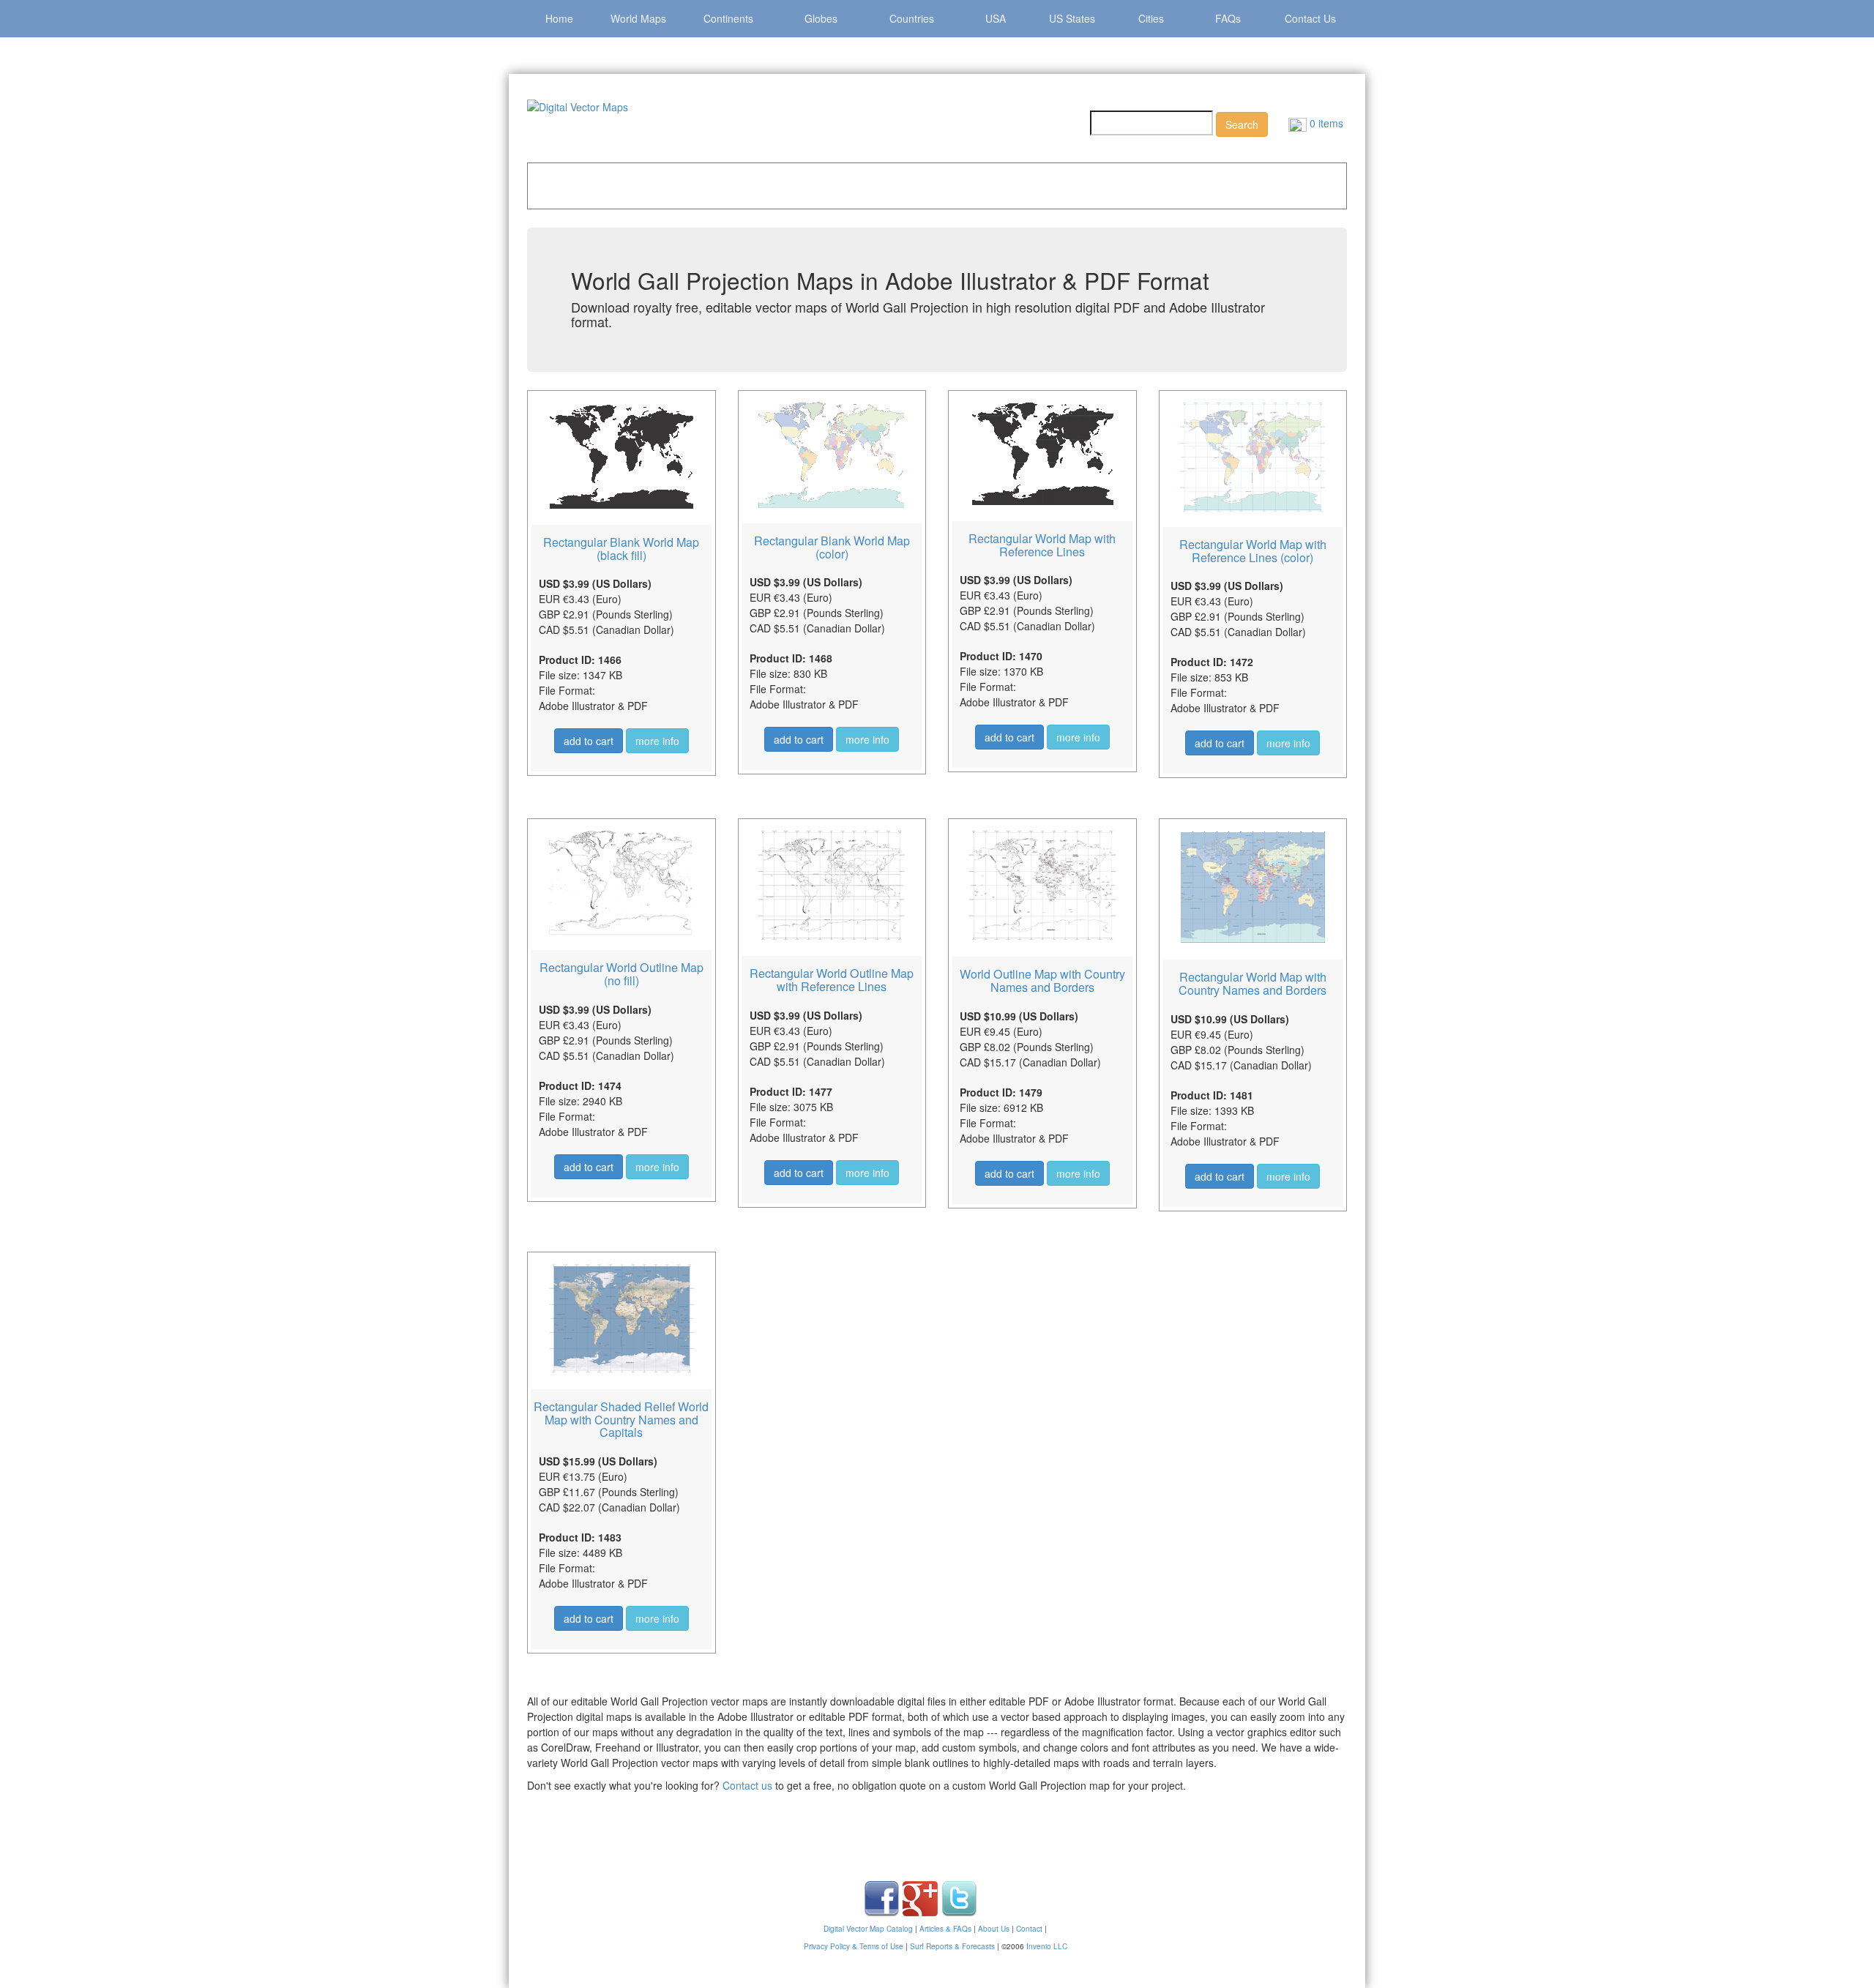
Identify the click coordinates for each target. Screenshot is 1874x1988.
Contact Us (1310, 18)
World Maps (638, 18)
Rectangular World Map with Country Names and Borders (1253, 983)
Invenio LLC (1047, 1946)
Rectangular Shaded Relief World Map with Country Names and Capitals (621, 1419)
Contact (1029, 1929)
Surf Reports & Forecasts (952, 1946)
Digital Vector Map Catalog (868, 1929)
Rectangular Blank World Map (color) (832, 547)
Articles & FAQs (945, 1929)
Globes (821, 18)
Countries (912, 18)
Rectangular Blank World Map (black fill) (621, 549)
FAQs (1228, 18)
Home (559, 18)
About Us (994, 1929)
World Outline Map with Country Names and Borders (1042, 980)
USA (996, 18)
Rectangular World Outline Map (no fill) (621, 974)
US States (1072, 18)
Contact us (747, 1785)
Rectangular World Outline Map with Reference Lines (832, 980)
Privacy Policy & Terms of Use (854, 1946)
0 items (1325, 123)
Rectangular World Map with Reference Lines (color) (1253, 551)
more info (657, 741)
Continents (728, 18)
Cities (1151, 18)
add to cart (589, 741)
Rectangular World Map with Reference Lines (1042, 545)
